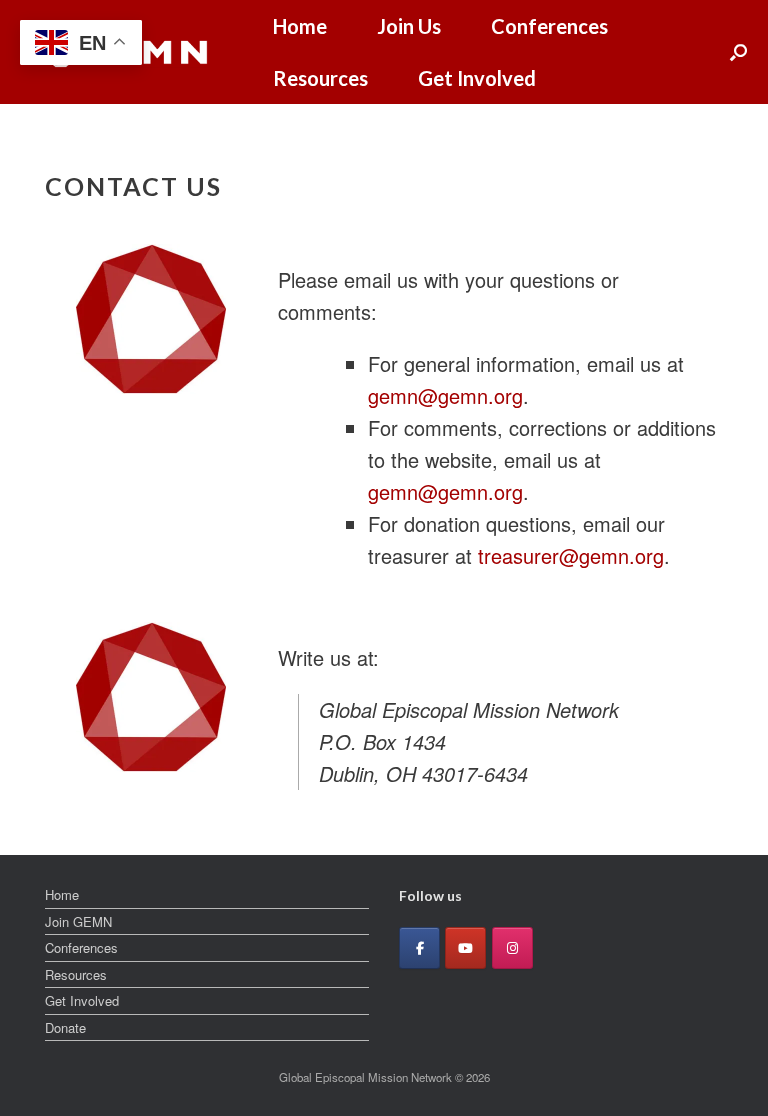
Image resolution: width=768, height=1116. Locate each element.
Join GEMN (78, 921)
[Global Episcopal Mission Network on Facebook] (419, 948)
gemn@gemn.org (445, 395)
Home (300, 26)
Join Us (409, 26)
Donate (65, 1027)
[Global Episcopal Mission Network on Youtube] (465, 948)
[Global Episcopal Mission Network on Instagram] (512, 948)
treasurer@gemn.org (571, 555)
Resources (320, 78)
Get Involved (477, 78)
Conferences (549, 26)
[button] (738, 52)
